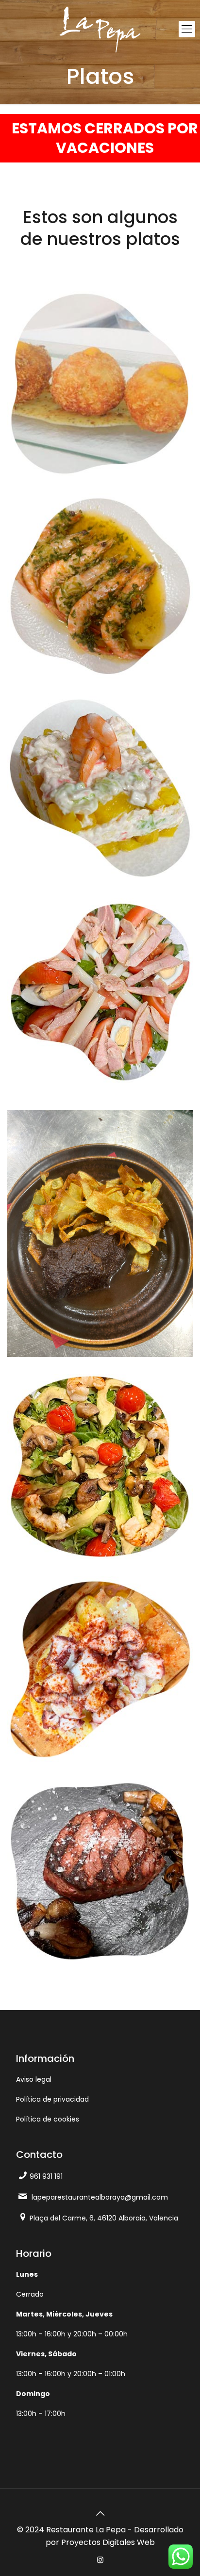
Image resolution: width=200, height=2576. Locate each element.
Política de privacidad (52, 2099)
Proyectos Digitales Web (108, 2542)
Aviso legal (34, 2079)
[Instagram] (100, 2560)
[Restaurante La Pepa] (100, 29)
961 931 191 (46, 2176)
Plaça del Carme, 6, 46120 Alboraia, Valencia (104, 2218)
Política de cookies (48, 2119)
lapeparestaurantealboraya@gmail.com (100, 2197)
